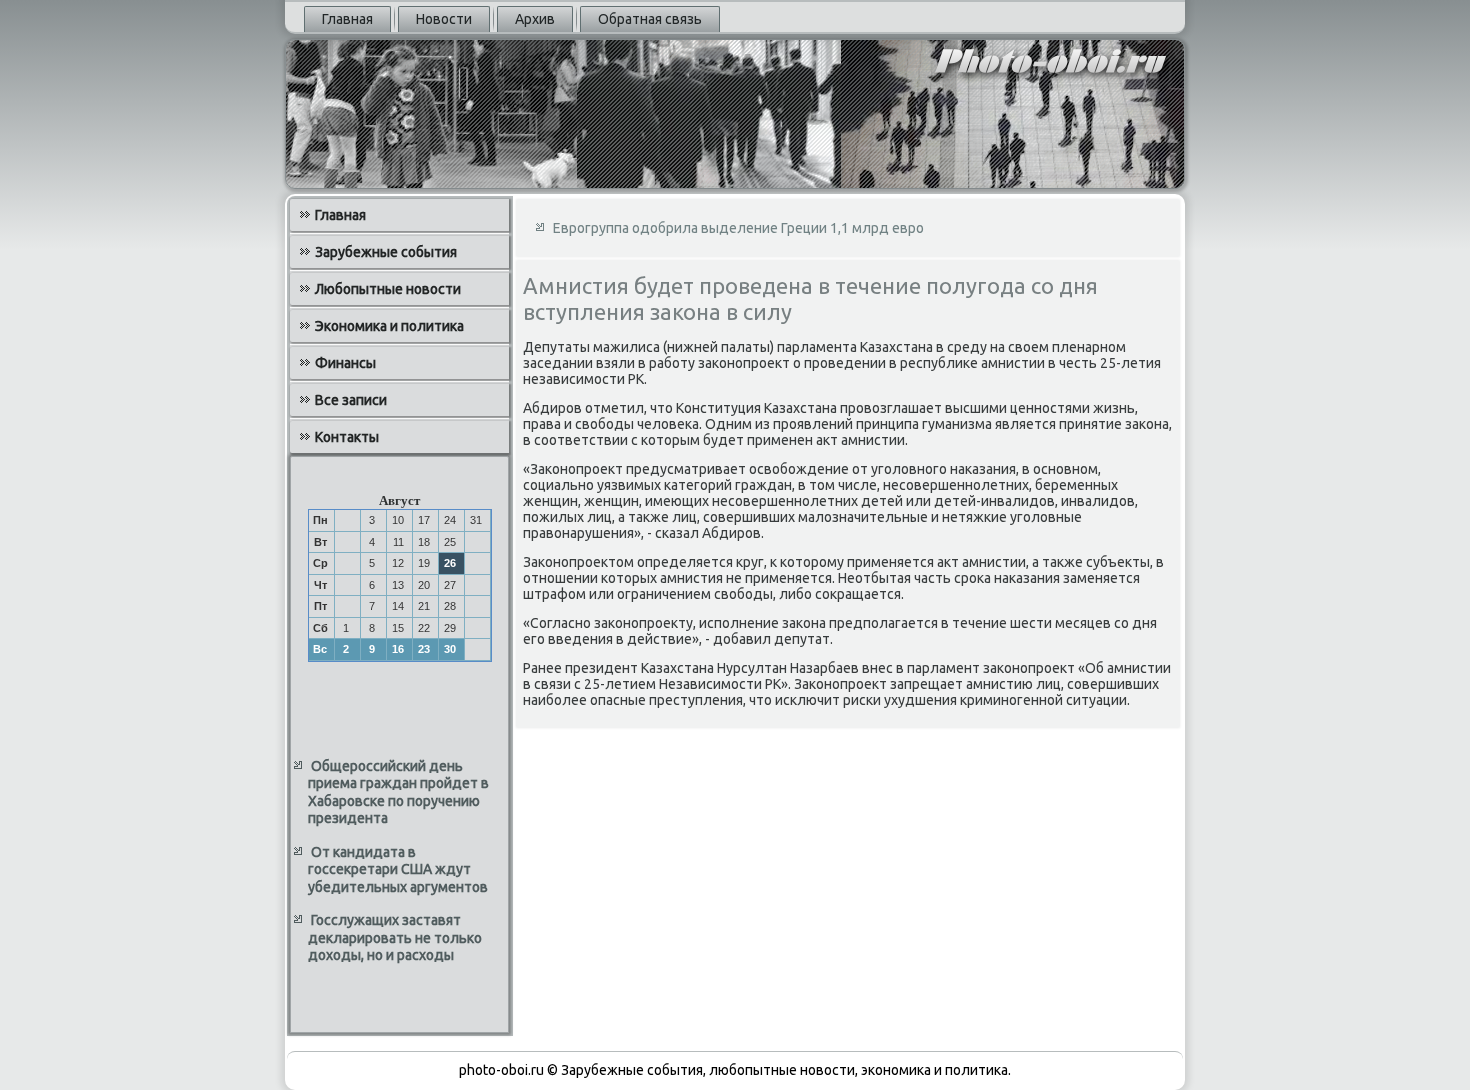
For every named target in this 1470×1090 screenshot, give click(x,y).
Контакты (347, 437)
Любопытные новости (388, 289)
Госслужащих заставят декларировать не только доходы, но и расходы (395, 937)
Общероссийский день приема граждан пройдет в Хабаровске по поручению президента (398, 792)
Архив (535, 19)
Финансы (345, 363)
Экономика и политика (389, 326)
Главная (347, 19)
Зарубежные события (386, 252)
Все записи (351, 400)
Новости (444, 19)
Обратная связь (650, 19)
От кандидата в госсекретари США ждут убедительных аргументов (398, 869)
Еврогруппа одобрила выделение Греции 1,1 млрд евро (738, 228)
